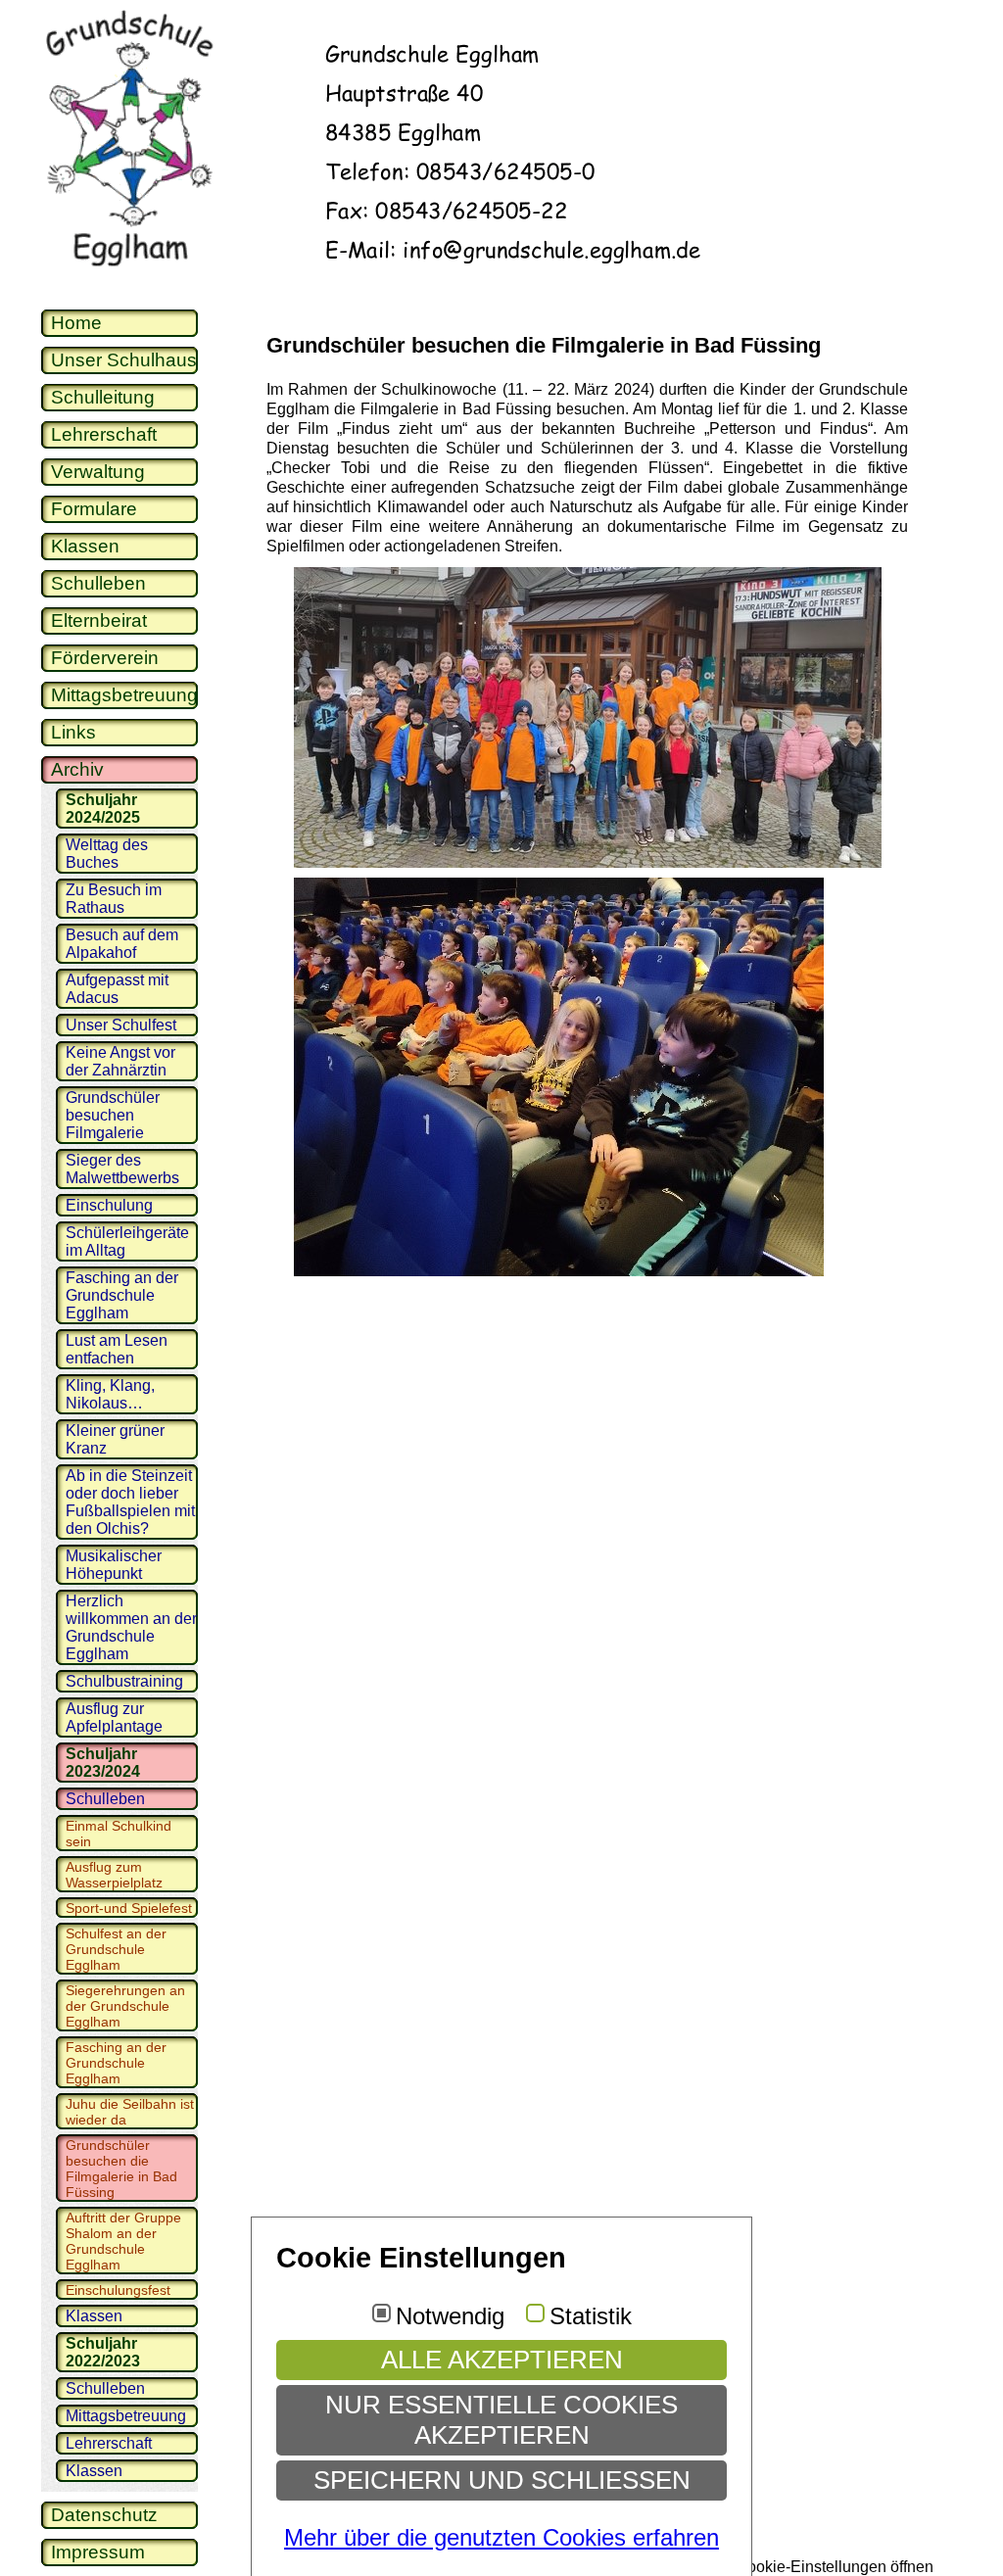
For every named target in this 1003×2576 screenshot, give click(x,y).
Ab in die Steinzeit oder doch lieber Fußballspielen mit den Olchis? (130, 1502)
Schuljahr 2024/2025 (103, 809)
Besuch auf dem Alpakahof (122, 944)
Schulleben (98, 583)
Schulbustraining (124, 1681)
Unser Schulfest (121, 1025)
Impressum (98, 2552)
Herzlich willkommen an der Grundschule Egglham (131, 1627)
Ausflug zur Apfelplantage (114, 1717)
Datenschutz (104, 2515)
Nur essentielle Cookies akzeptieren (501, 2420)
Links (73, 732)
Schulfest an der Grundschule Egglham (116, 1949)
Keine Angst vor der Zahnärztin (120, 1061)
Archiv (77, 769)
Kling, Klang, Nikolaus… (110, 1394)
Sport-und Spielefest (129, 1908)
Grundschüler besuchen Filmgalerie (113, 1115)
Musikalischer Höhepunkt (114, 1565)
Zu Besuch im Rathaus (114, 899)
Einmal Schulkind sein (119, 1834)
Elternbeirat (99, 620)
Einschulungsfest (118, 2290)
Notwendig (450, 2316)
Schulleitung (103, 397)
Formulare (94, 509)
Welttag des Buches (107, 854)
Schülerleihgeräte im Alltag (127, 1241)
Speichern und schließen (502, 2480)
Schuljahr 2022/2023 (103, 2352)
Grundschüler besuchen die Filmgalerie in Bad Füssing (121, 2169)
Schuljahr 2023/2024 (103, 1763)
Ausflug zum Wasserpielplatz (114, 1875)
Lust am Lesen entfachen (117, 1349)
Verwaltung (98, 472)
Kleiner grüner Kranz (115, 1439)
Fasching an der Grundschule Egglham (122, 1295)
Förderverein (105, 658)
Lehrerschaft (104, 434)
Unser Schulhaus (124, 360)
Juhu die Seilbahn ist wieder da (130, 2112)
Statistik (591, 2316)
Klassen (85, 546)
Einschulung (109, 1205)
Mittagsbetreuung (124, 695)
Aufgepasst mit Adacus (117, 989)
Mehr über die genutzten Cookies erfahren (501, 2537)
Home (76, 323)
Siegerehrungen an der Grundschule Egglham (125, 2006)
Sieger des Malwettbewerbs (122, 1169)
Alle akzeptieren (502, 2360)
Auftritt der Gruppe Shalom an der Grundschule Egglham (123, 2241)
